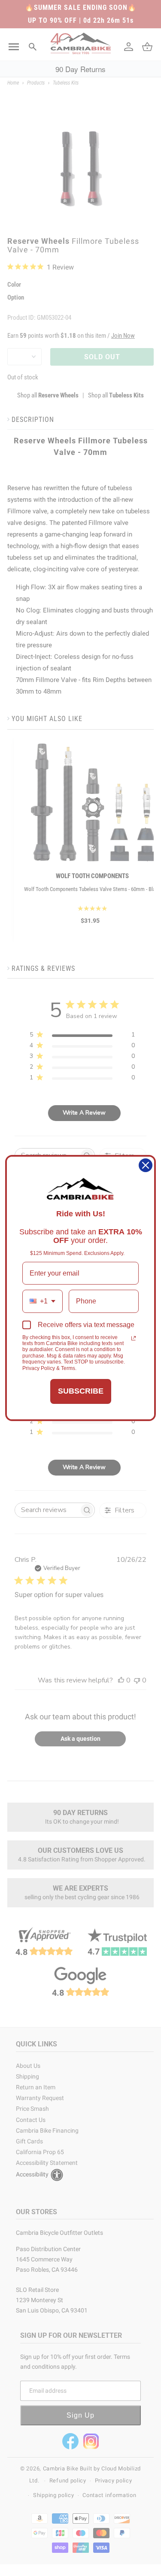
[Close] (146, 1165)
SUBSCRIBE (81, 1391)
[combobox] (43, 1301)
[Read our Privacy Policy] (134, 1338)
